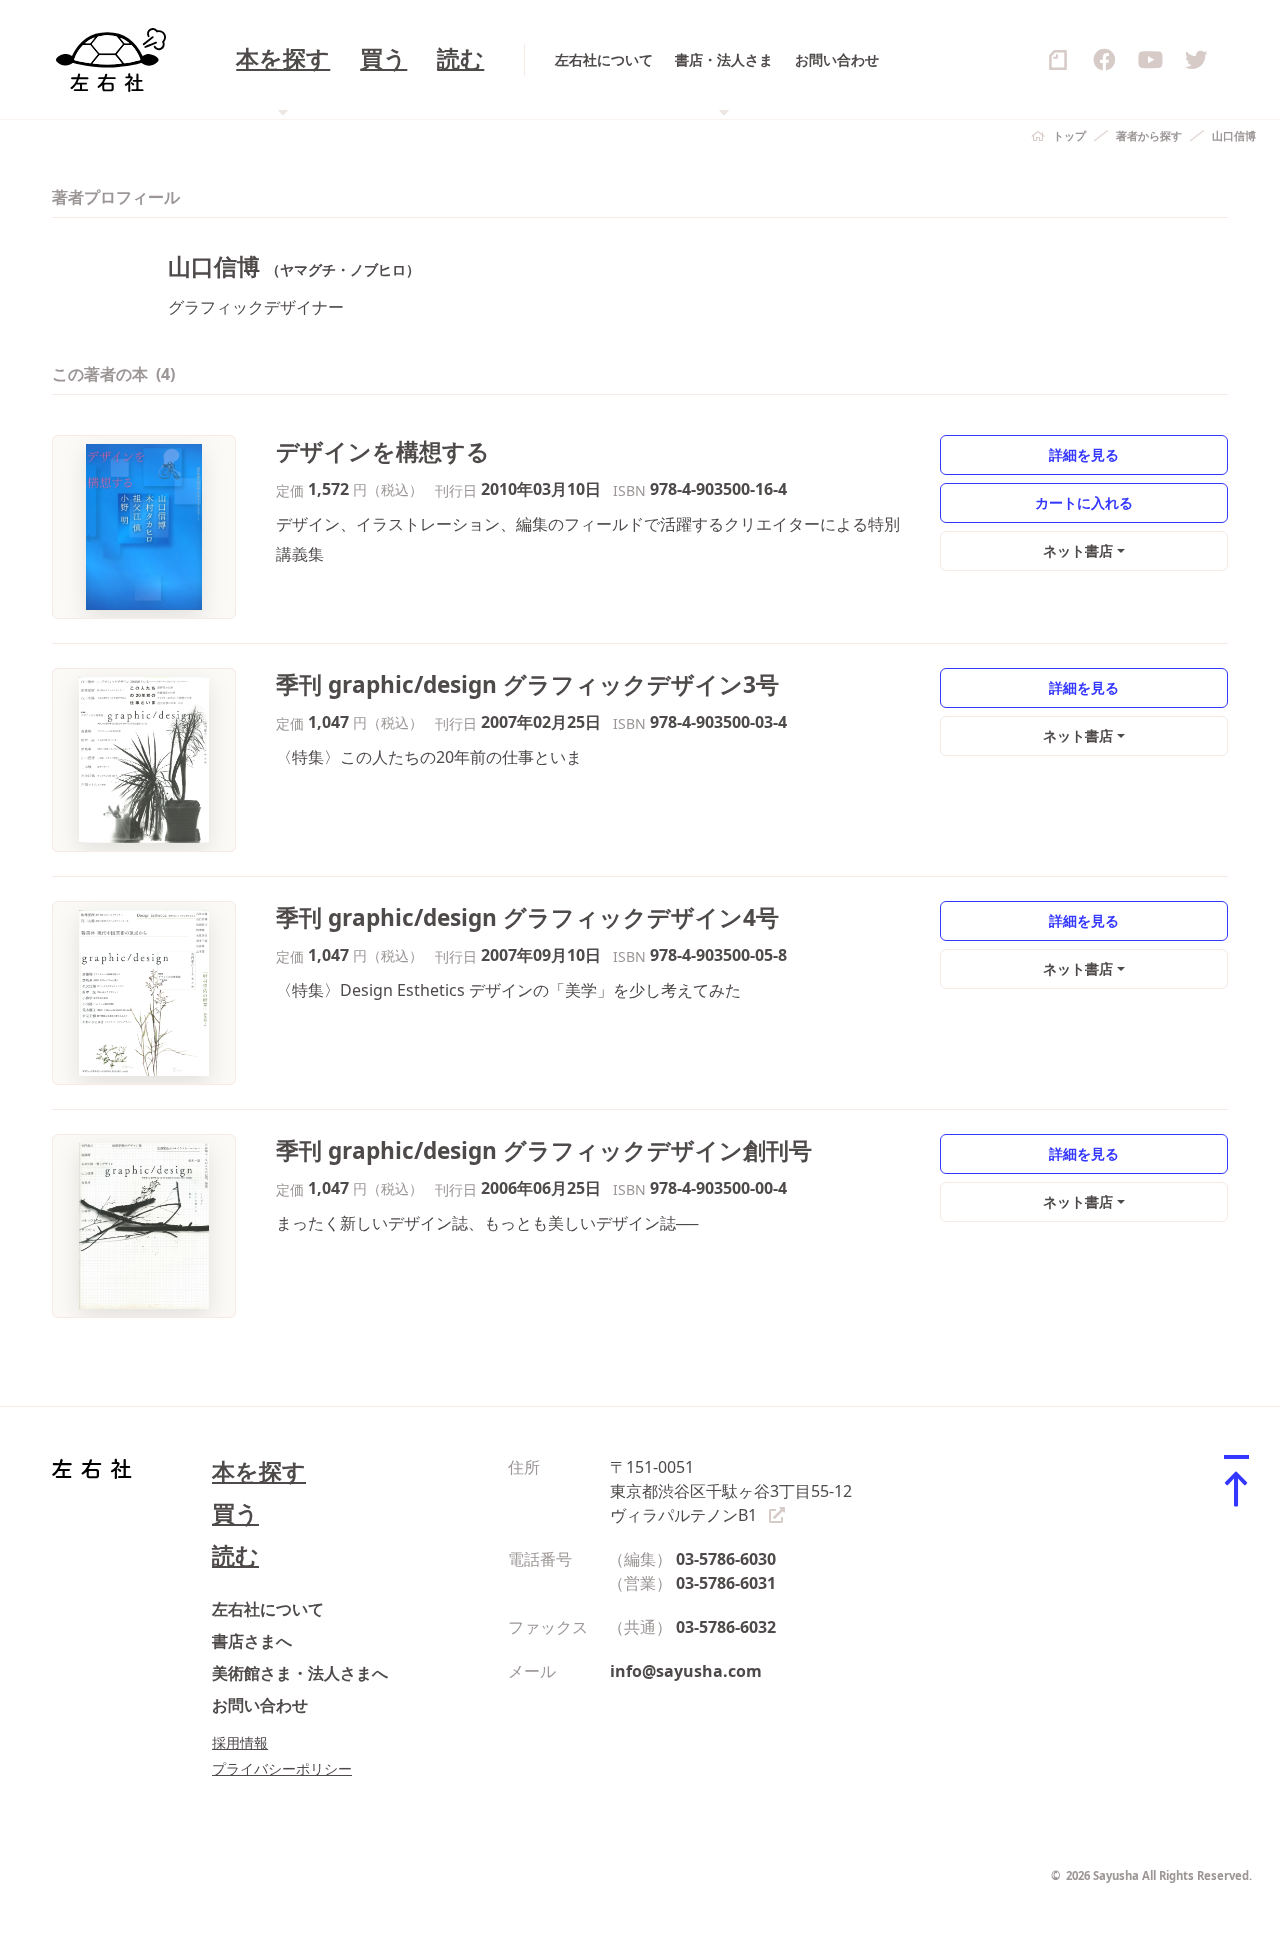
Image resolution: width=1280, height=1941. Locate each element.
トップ (1069, 135)
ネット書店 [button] (1078, 550)
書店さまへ (252, 1641)
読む (460, 59)
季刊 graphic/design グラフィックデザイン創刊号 (544, 1150)
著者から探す (1149, 135)
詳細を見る (1084, 454)
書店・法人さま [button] (724, 59)
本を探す (259, 1471)
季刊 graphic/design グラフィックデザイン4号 (527, 917)
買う (383, 59)
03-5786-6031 (726, 1583)
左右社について (604, 59)
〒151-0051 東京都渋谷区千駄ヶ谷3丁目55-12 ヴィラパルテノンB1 (731, 1491)
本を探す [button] (283, 59)
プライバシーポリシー (282, 1768)
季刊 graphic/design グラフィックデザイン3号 (527, 684)
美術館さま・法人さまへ (300, 1673)
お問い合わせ (837, 59)
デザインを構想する (383, 451)
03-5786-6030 (726, 1559)
